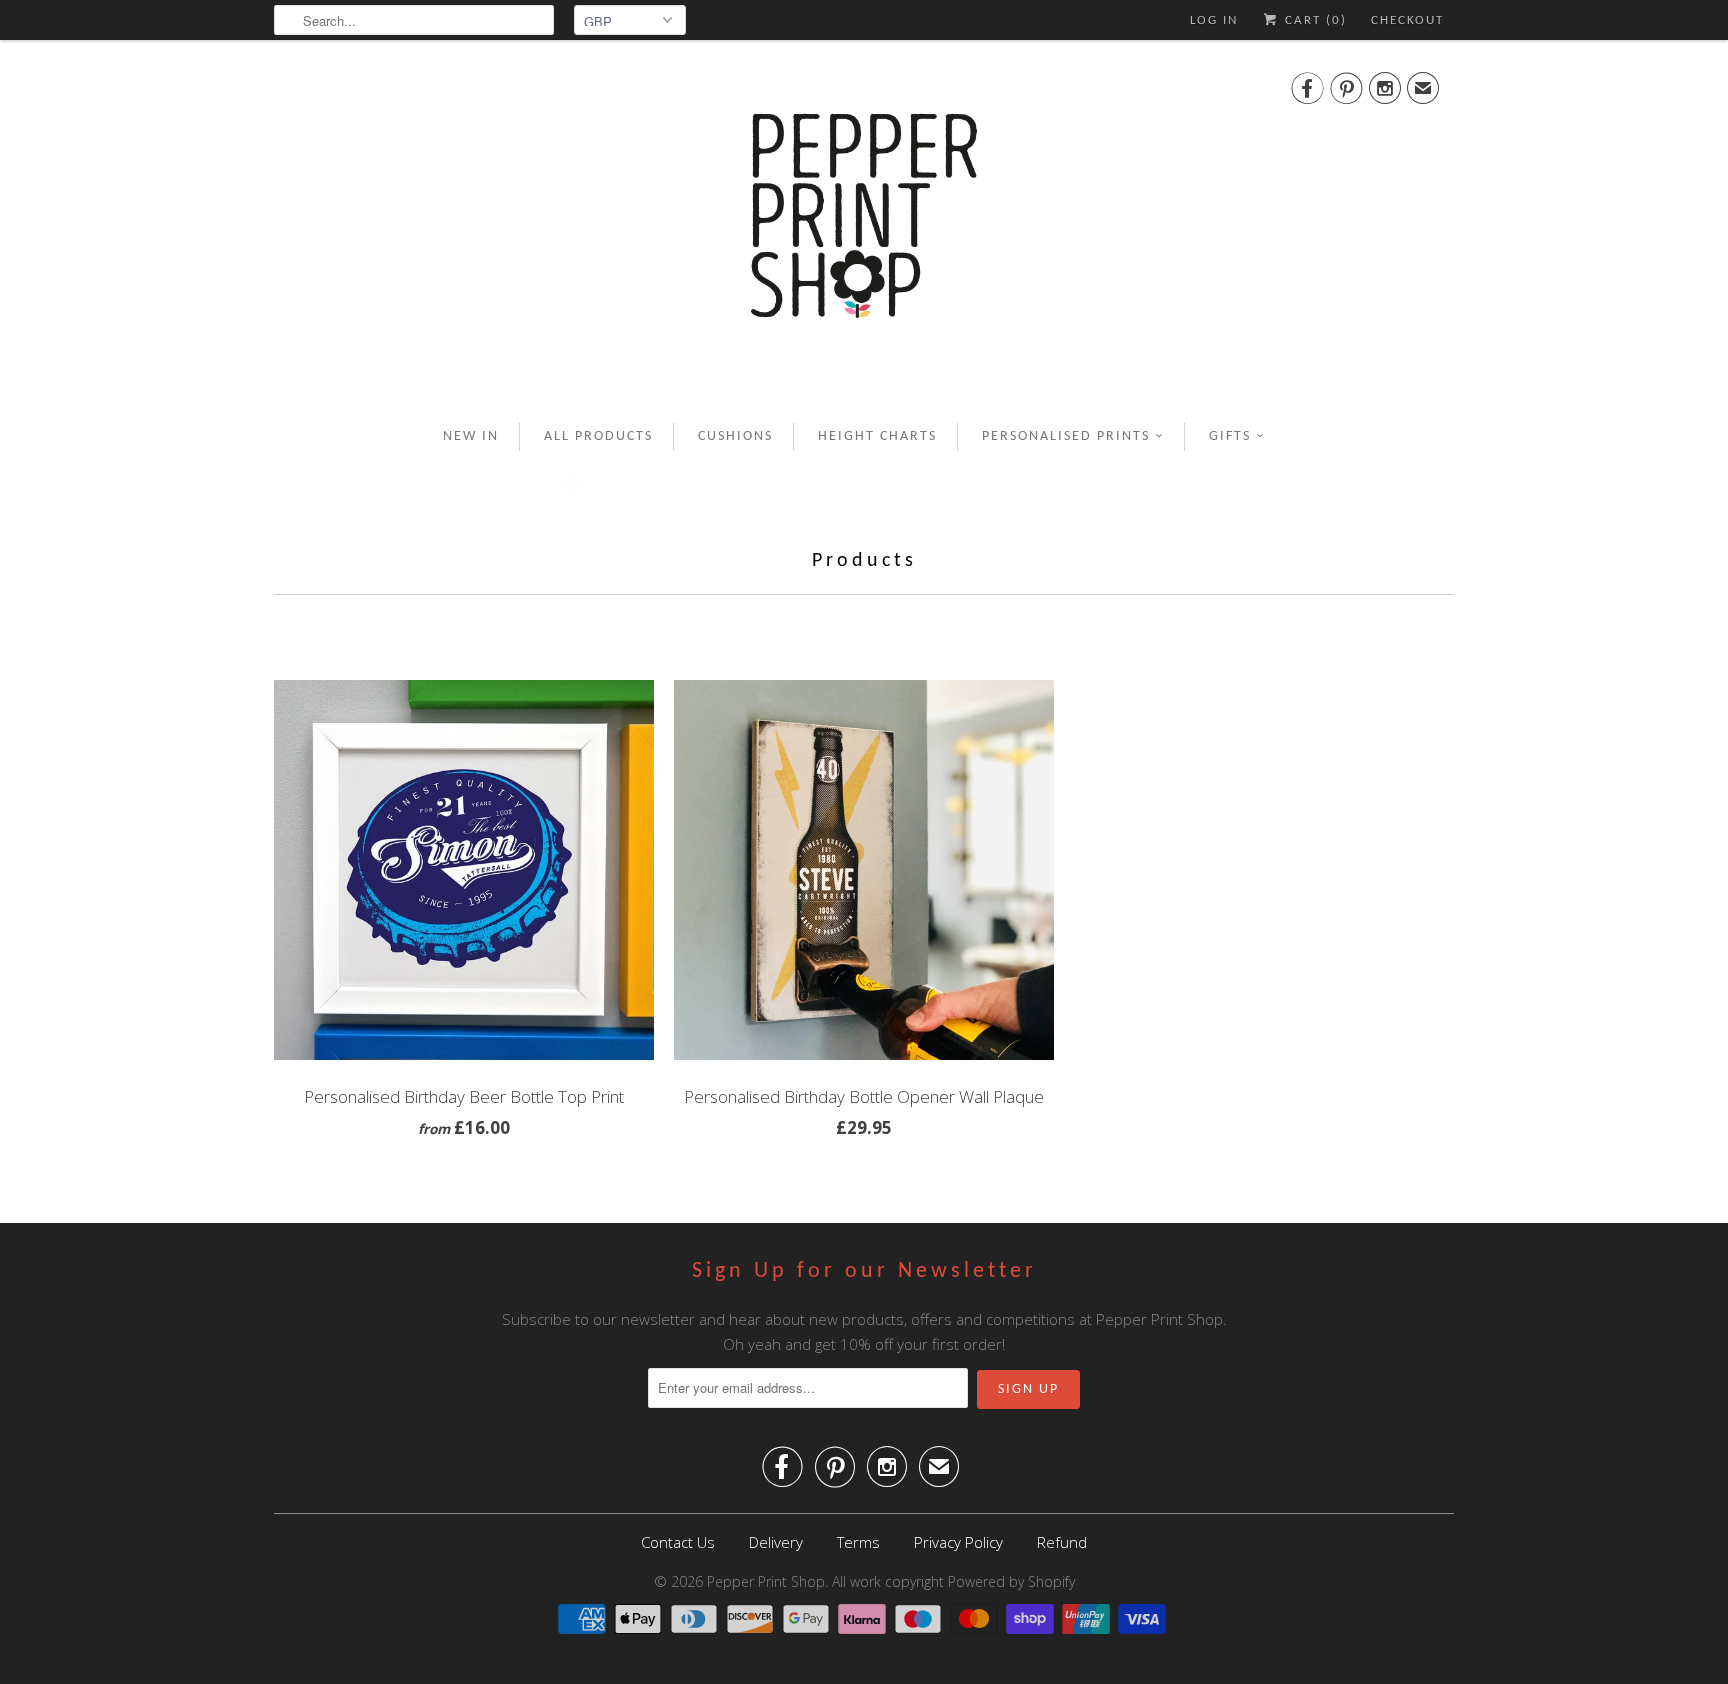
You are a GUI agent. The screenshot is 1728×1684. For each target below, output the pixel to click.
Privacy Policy (958, 1542)
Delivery (776, 1542)
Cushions (735, 436)
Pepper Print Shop (766, 1581)
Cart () (1313, 20)
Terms (858, 1542)
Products (864, 561)
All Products (598, 436)
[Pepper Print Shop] (864, 228)
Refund (1062, 1542)
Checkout (1407, 20)
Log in (1214, 20)
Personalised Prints (1066, 436)
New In (471, 436)
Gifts (1230, 436)
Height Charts (877, 436)
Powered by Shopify (1011, 1581)
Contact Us (678, 1542)
